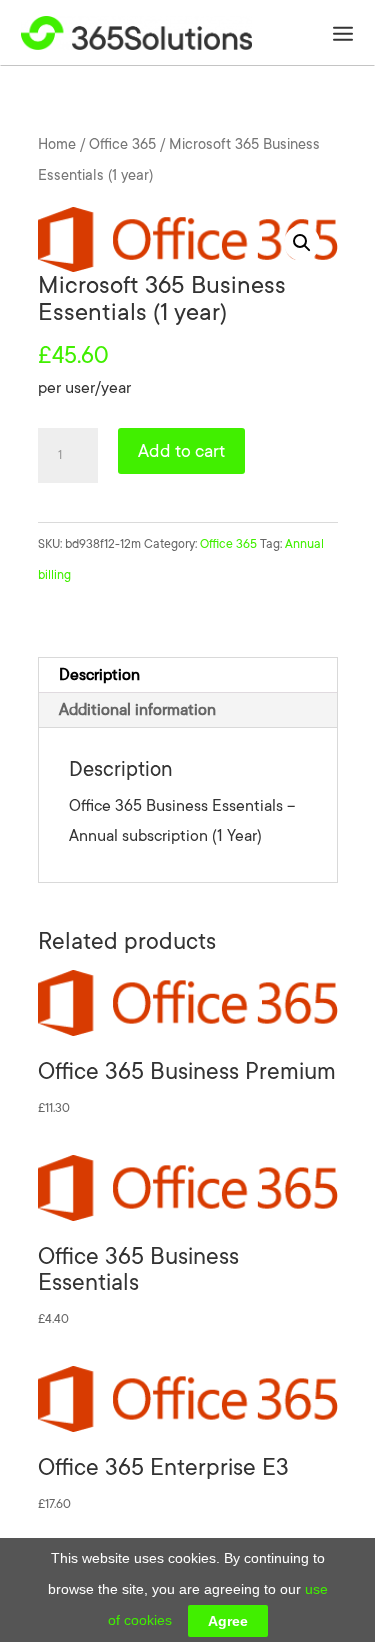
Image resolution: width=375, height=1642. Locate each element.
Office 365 (122, 144)
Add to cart (181, 451)
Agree (228, 1621)
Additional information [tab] (137, 710)
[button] (302, 243)
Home (57, 144)
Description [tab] (99, 675)
